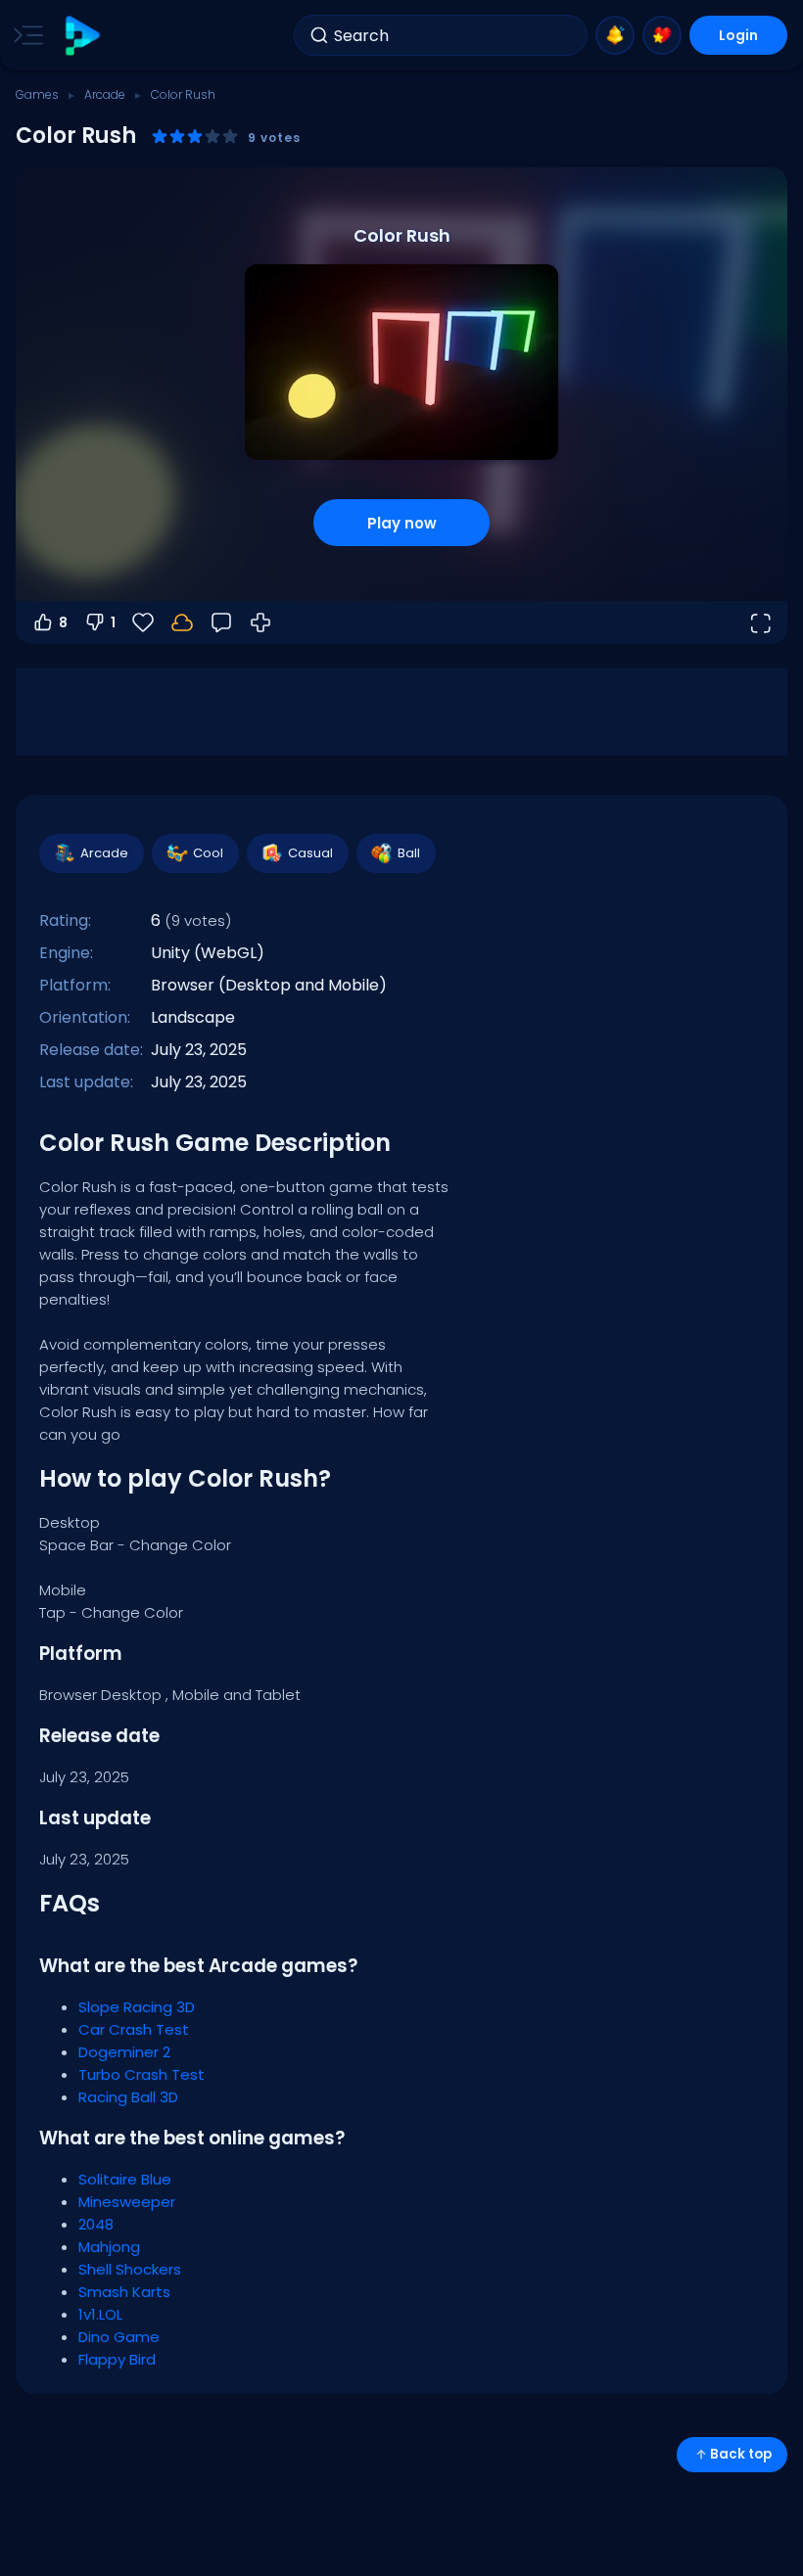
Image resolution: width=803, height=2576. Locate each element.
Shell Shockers (130, 2269)
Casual (310, 853)
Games (37, 94)
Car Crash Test (134, 2029)
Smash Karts (124, 2292)
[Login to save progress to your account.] (182, 622)
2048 (96, 2224)
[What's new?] (615, 35)
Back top (741, 2454)
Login (738, 35)
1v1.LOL (100, 2314)
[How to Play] (260, 622)
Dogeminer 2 (124, 2052)
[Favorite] (662, 35)
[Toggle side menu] (24, 35)
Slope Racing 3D (137, 2007)
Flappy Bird (117, 2359)
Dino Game (119, 2337)
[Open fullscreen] (760, 622)
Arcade (105, 94)
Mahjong (109, 2247)
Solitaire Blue (125, 2179)
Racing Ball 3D (128, 2097)
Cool (208, 853)
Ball (409, 853)
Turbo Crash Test (142, 2074)
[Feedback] (221, 622)
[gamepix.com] (82, 36)
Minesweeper (127, 2202)
